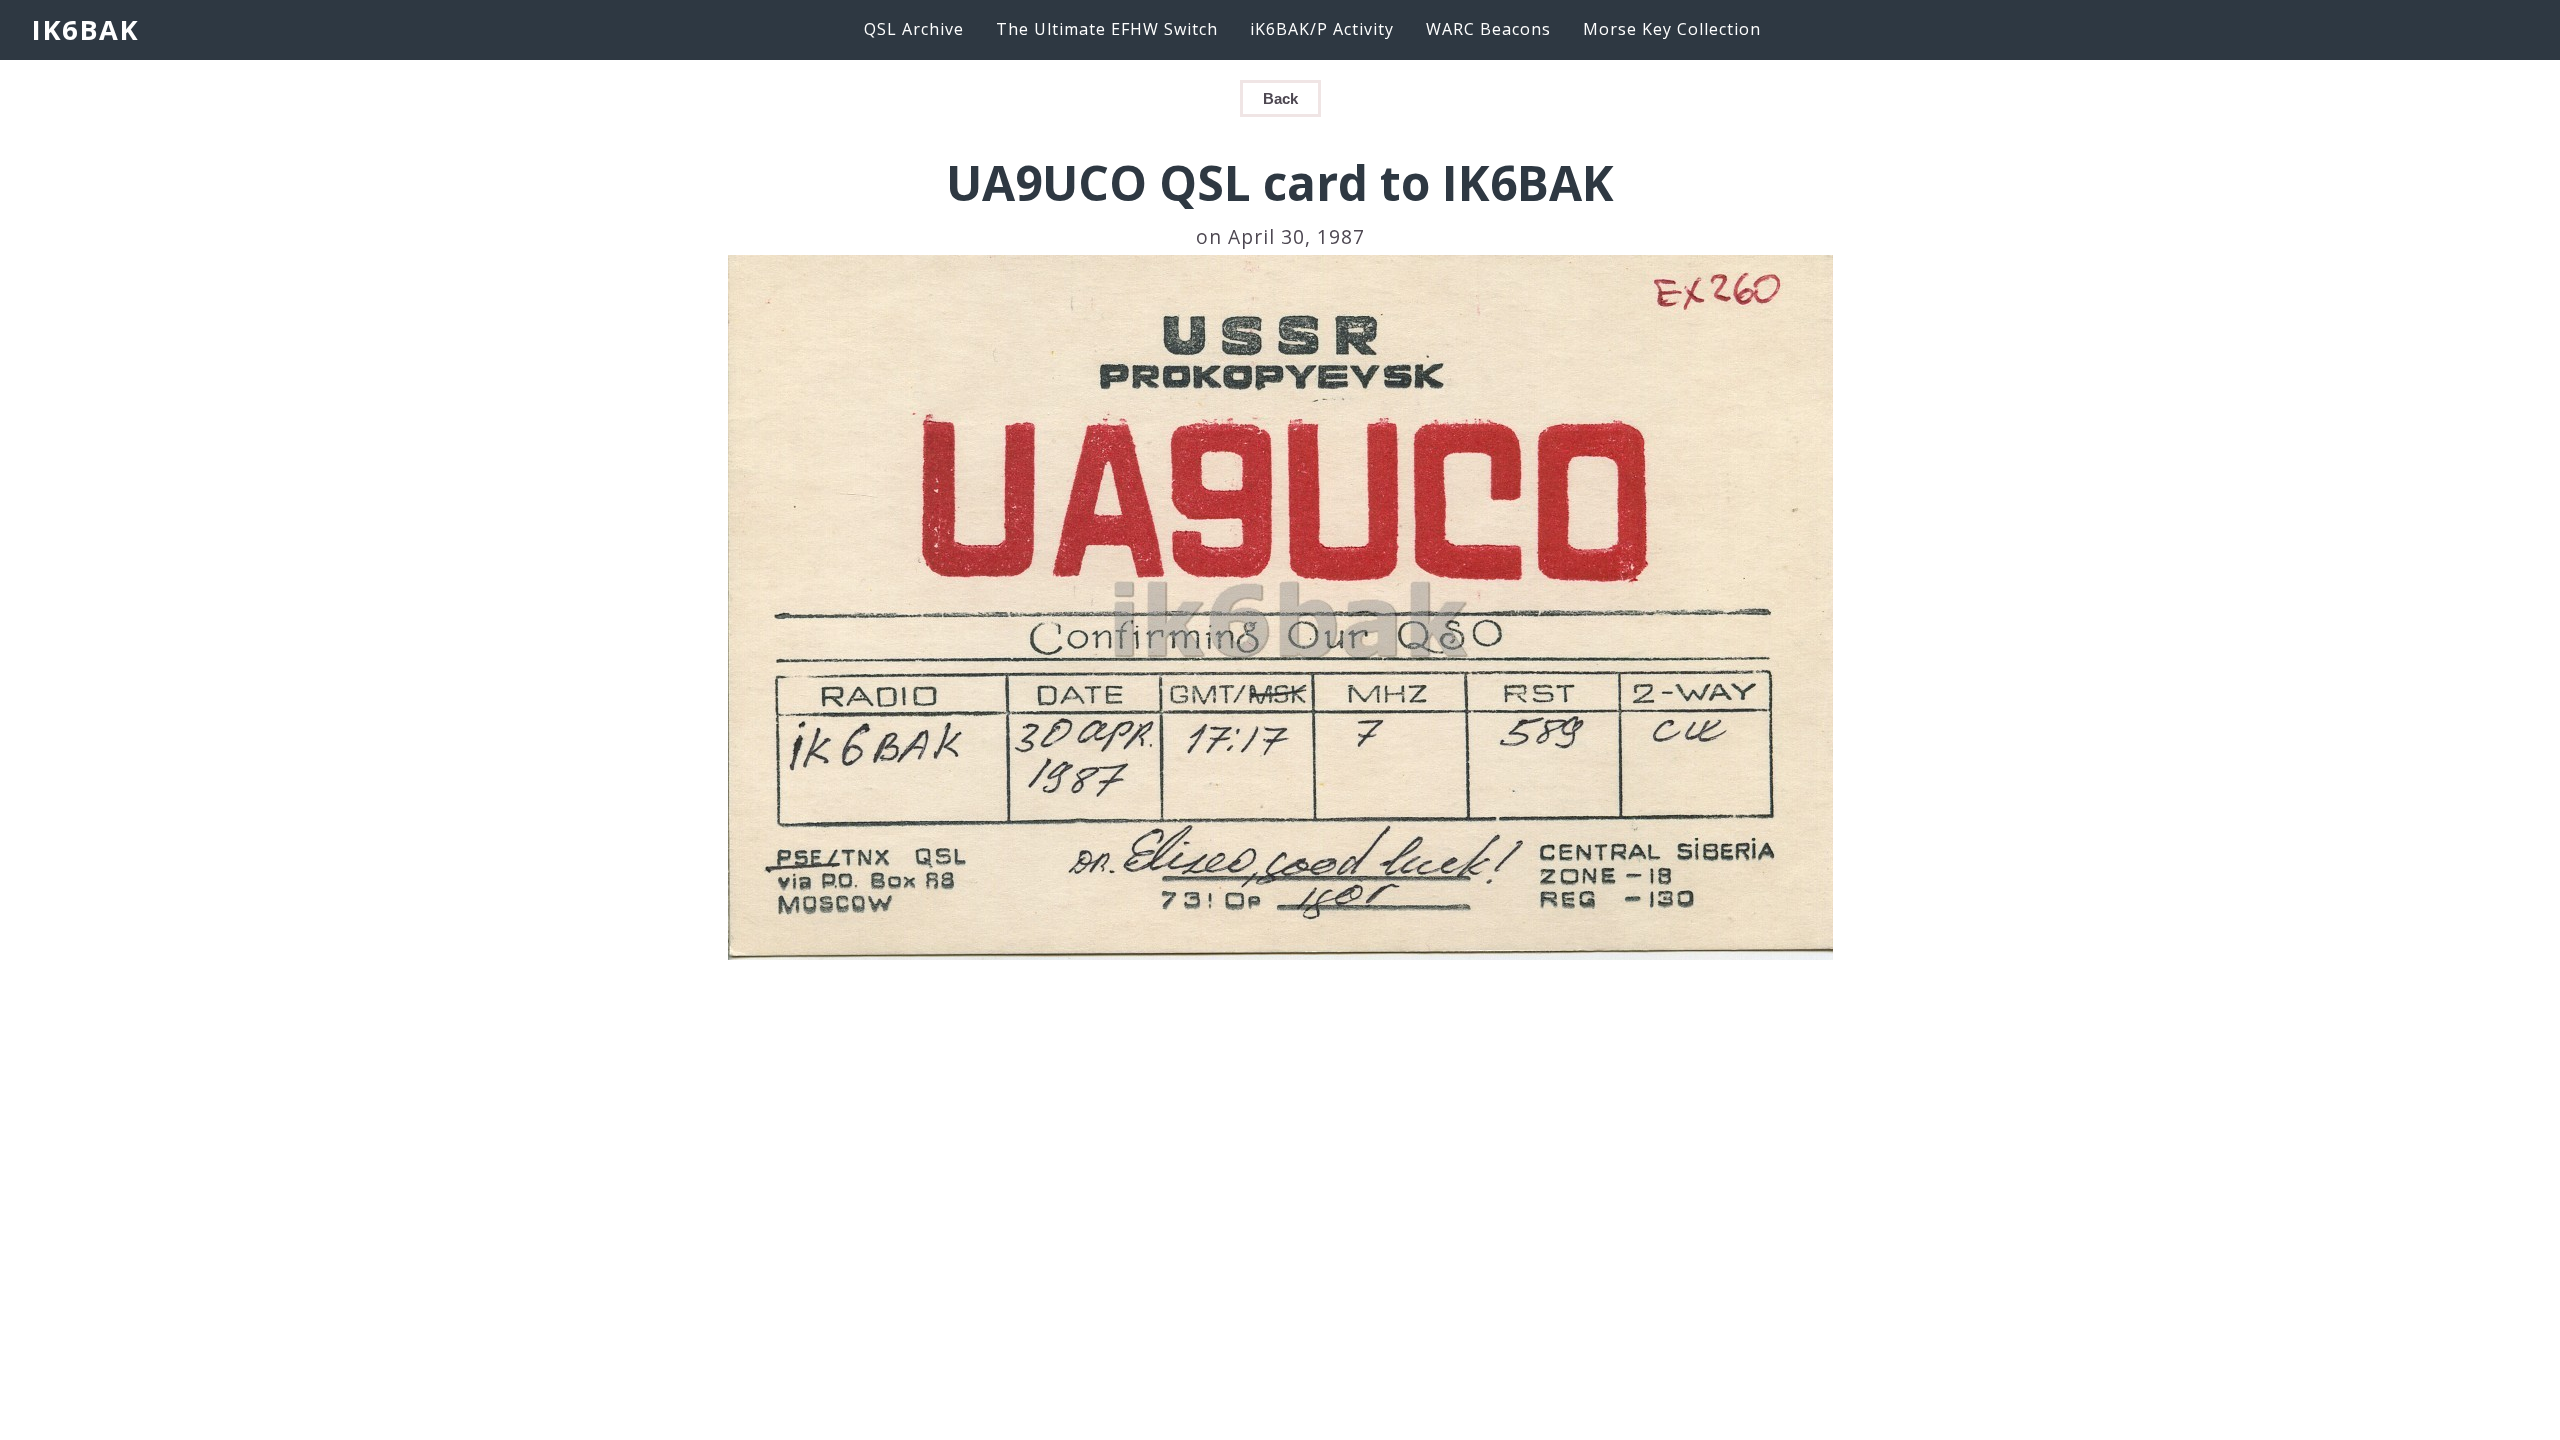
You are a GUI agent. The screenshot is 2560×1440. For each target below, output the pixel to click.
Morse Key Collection (1672, 29)
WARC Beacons (1488, 29)
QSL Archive (914, 29)
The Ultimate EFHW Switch (1107, 29)
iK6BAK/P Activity (1322, 29)
